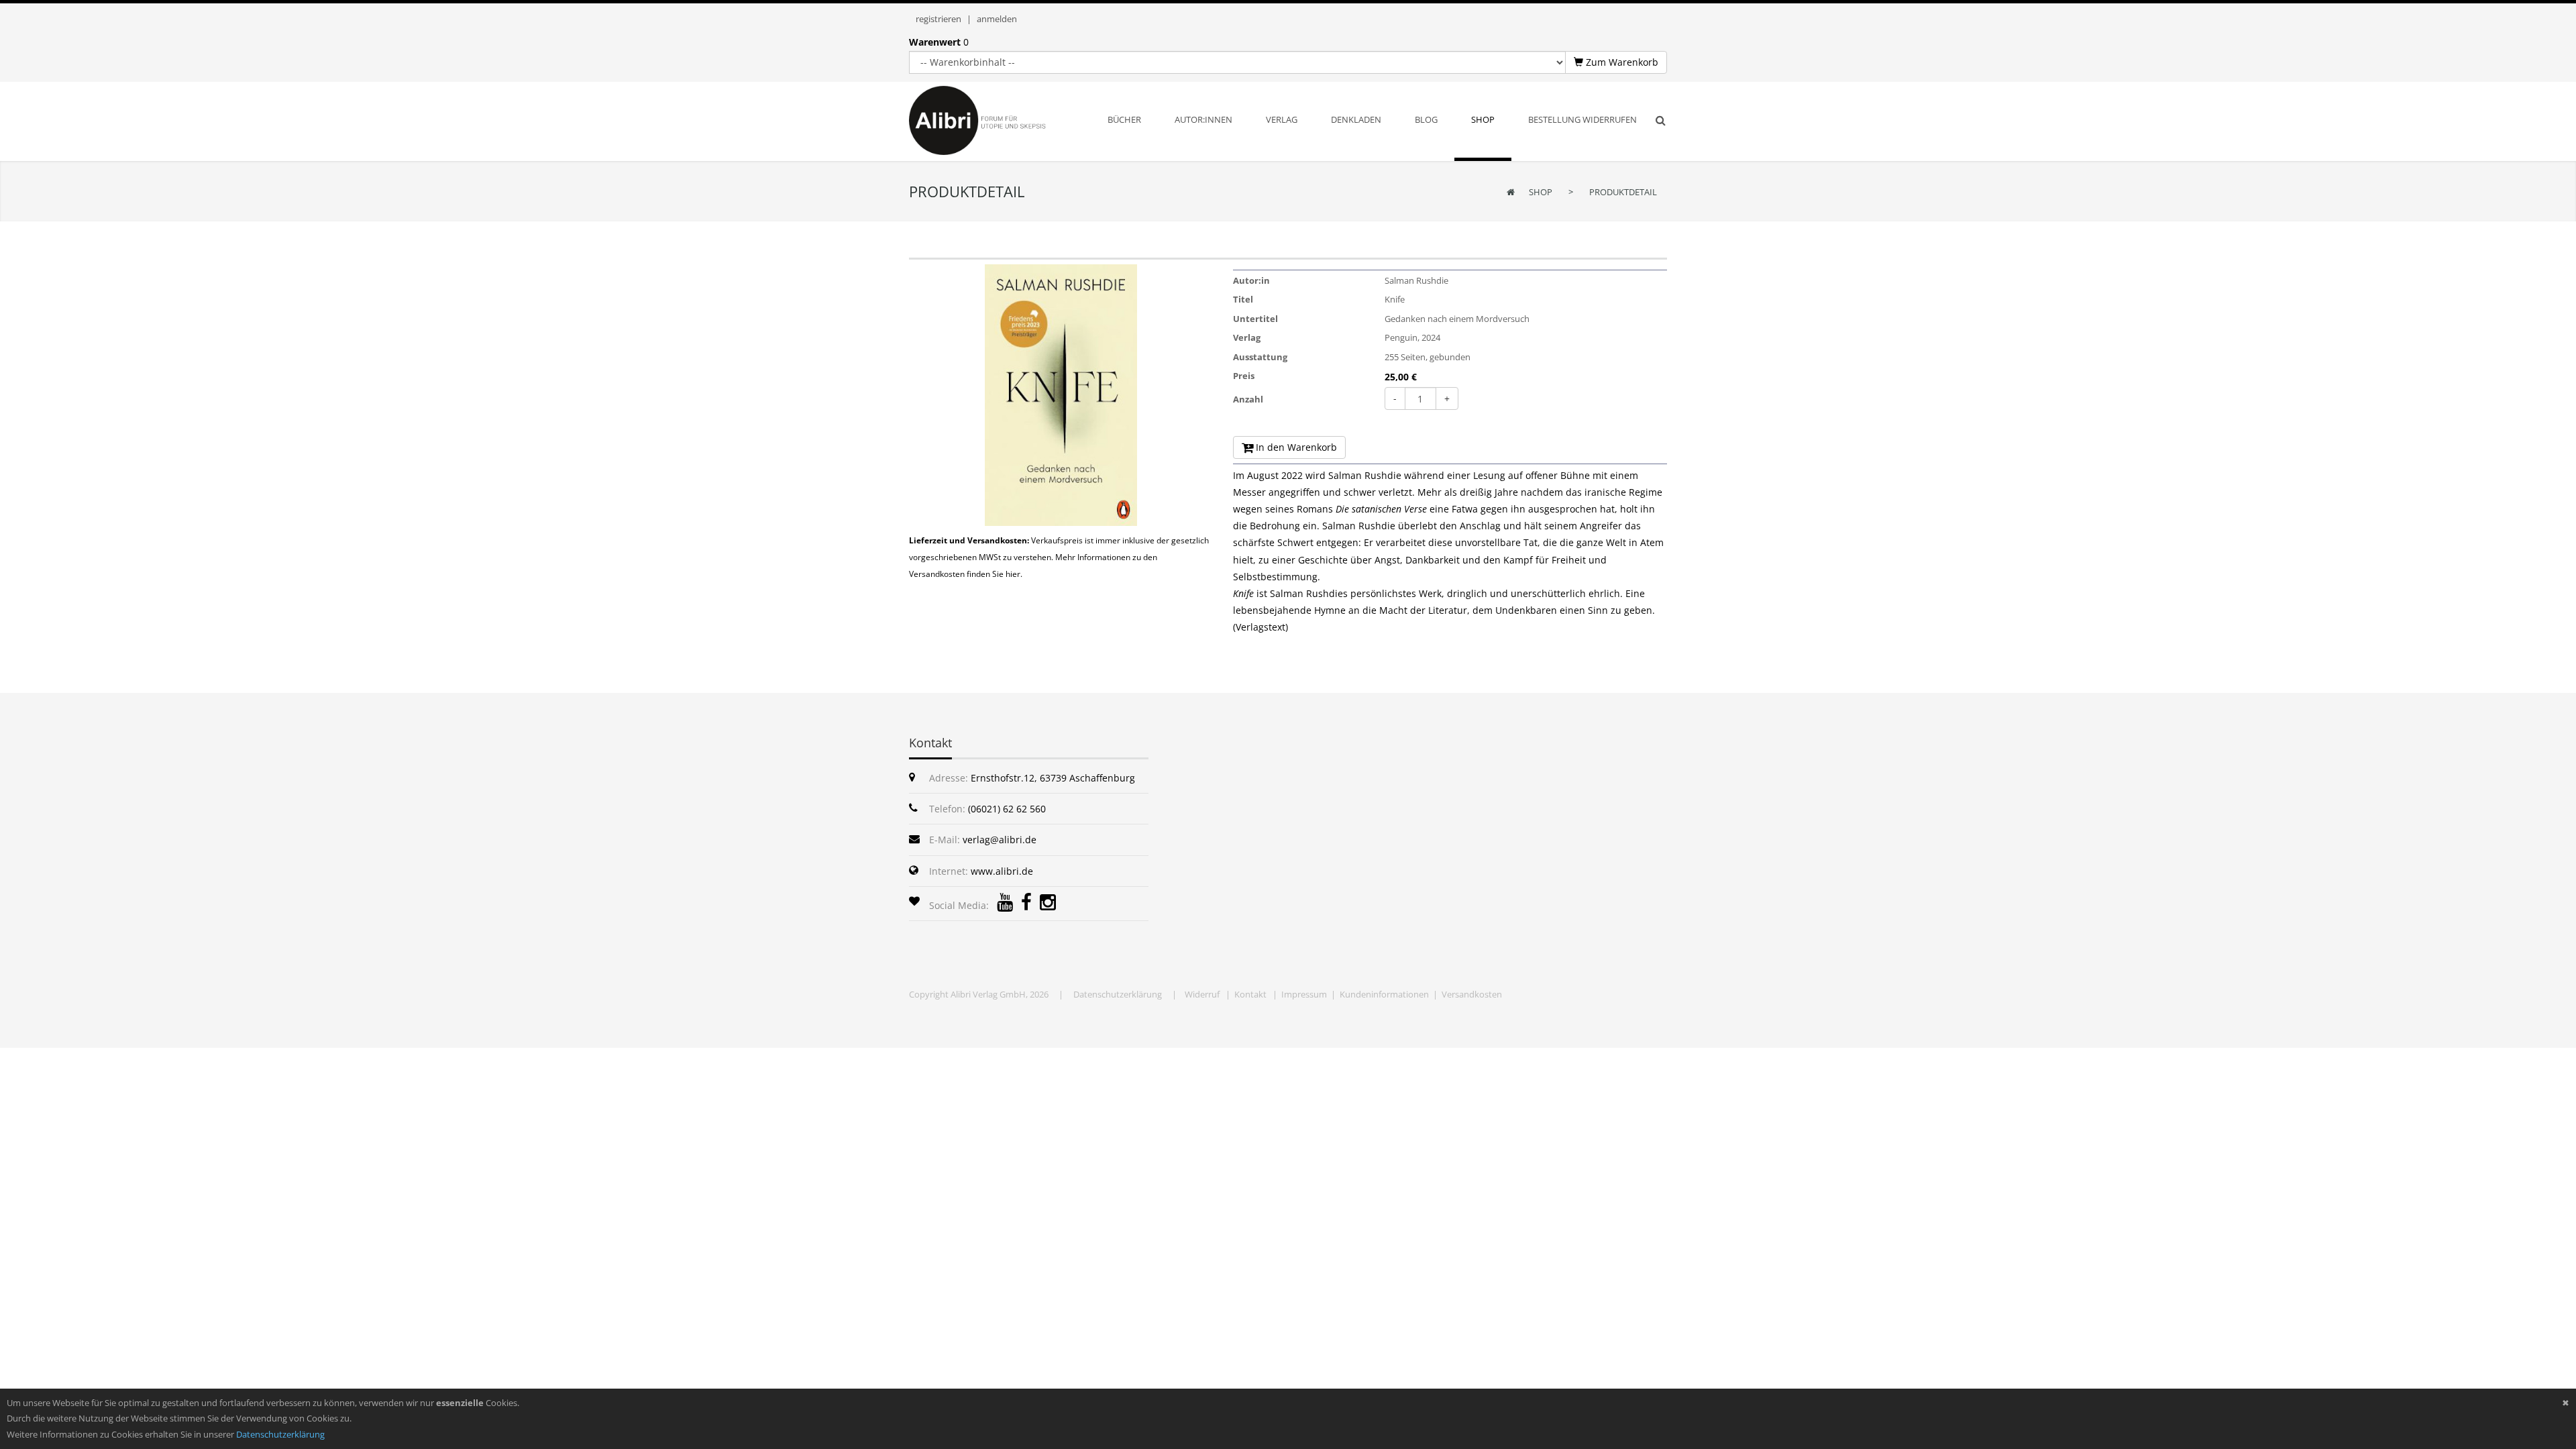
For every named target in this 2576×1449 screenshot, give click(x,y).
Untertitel (1255, 319)
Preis (1244, 376)
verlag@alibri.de (1000, 840)
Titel (1243, 299)
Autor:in (1251, 280)
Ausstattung (1260, 357)
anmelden (997, 19)
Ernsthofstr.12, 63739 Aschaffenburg (1053, 778)
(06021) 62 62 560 (1007, 809)
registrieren (938, 19)
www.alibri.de (1002, 871)
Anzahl (1248, 399)
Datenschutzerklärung (1118, 994)
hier (1013, 574)
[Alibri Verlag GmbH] (995, 119)
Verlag (1247, 337)
